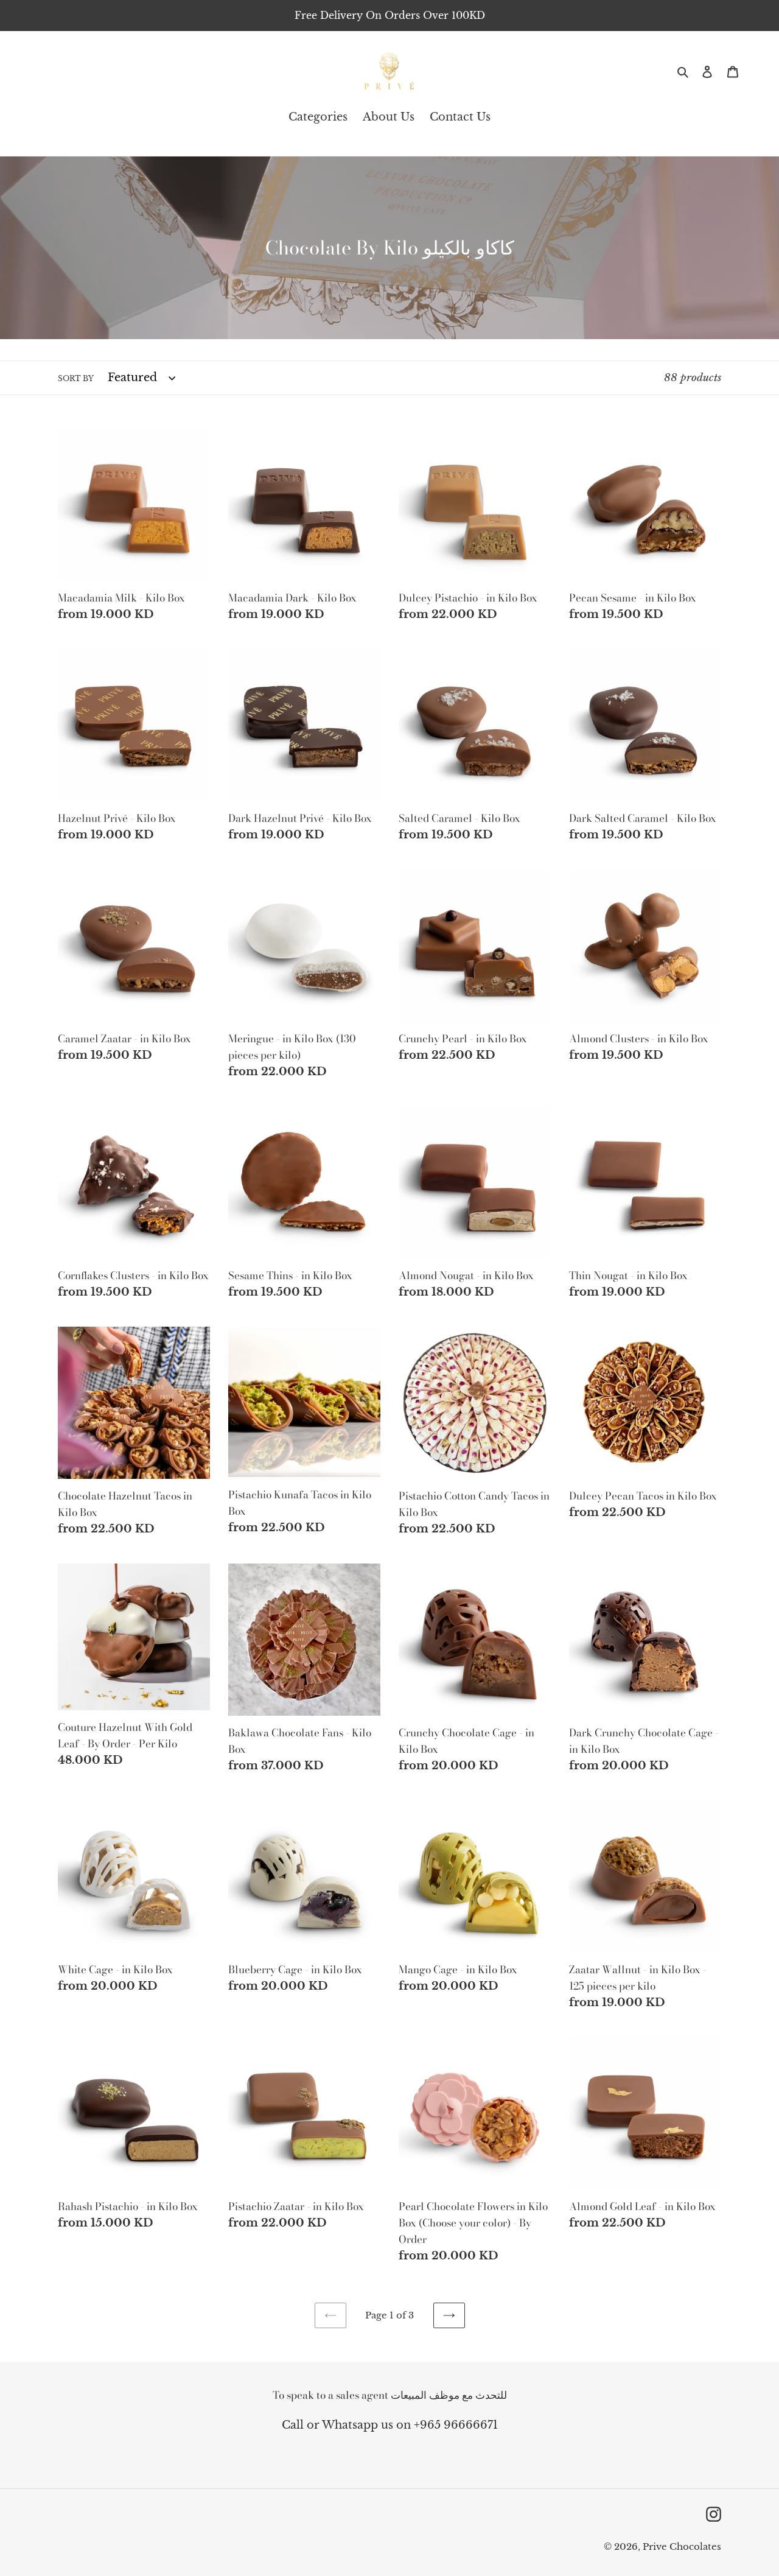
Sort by (76, 378)
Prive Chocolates (682, 2546)
